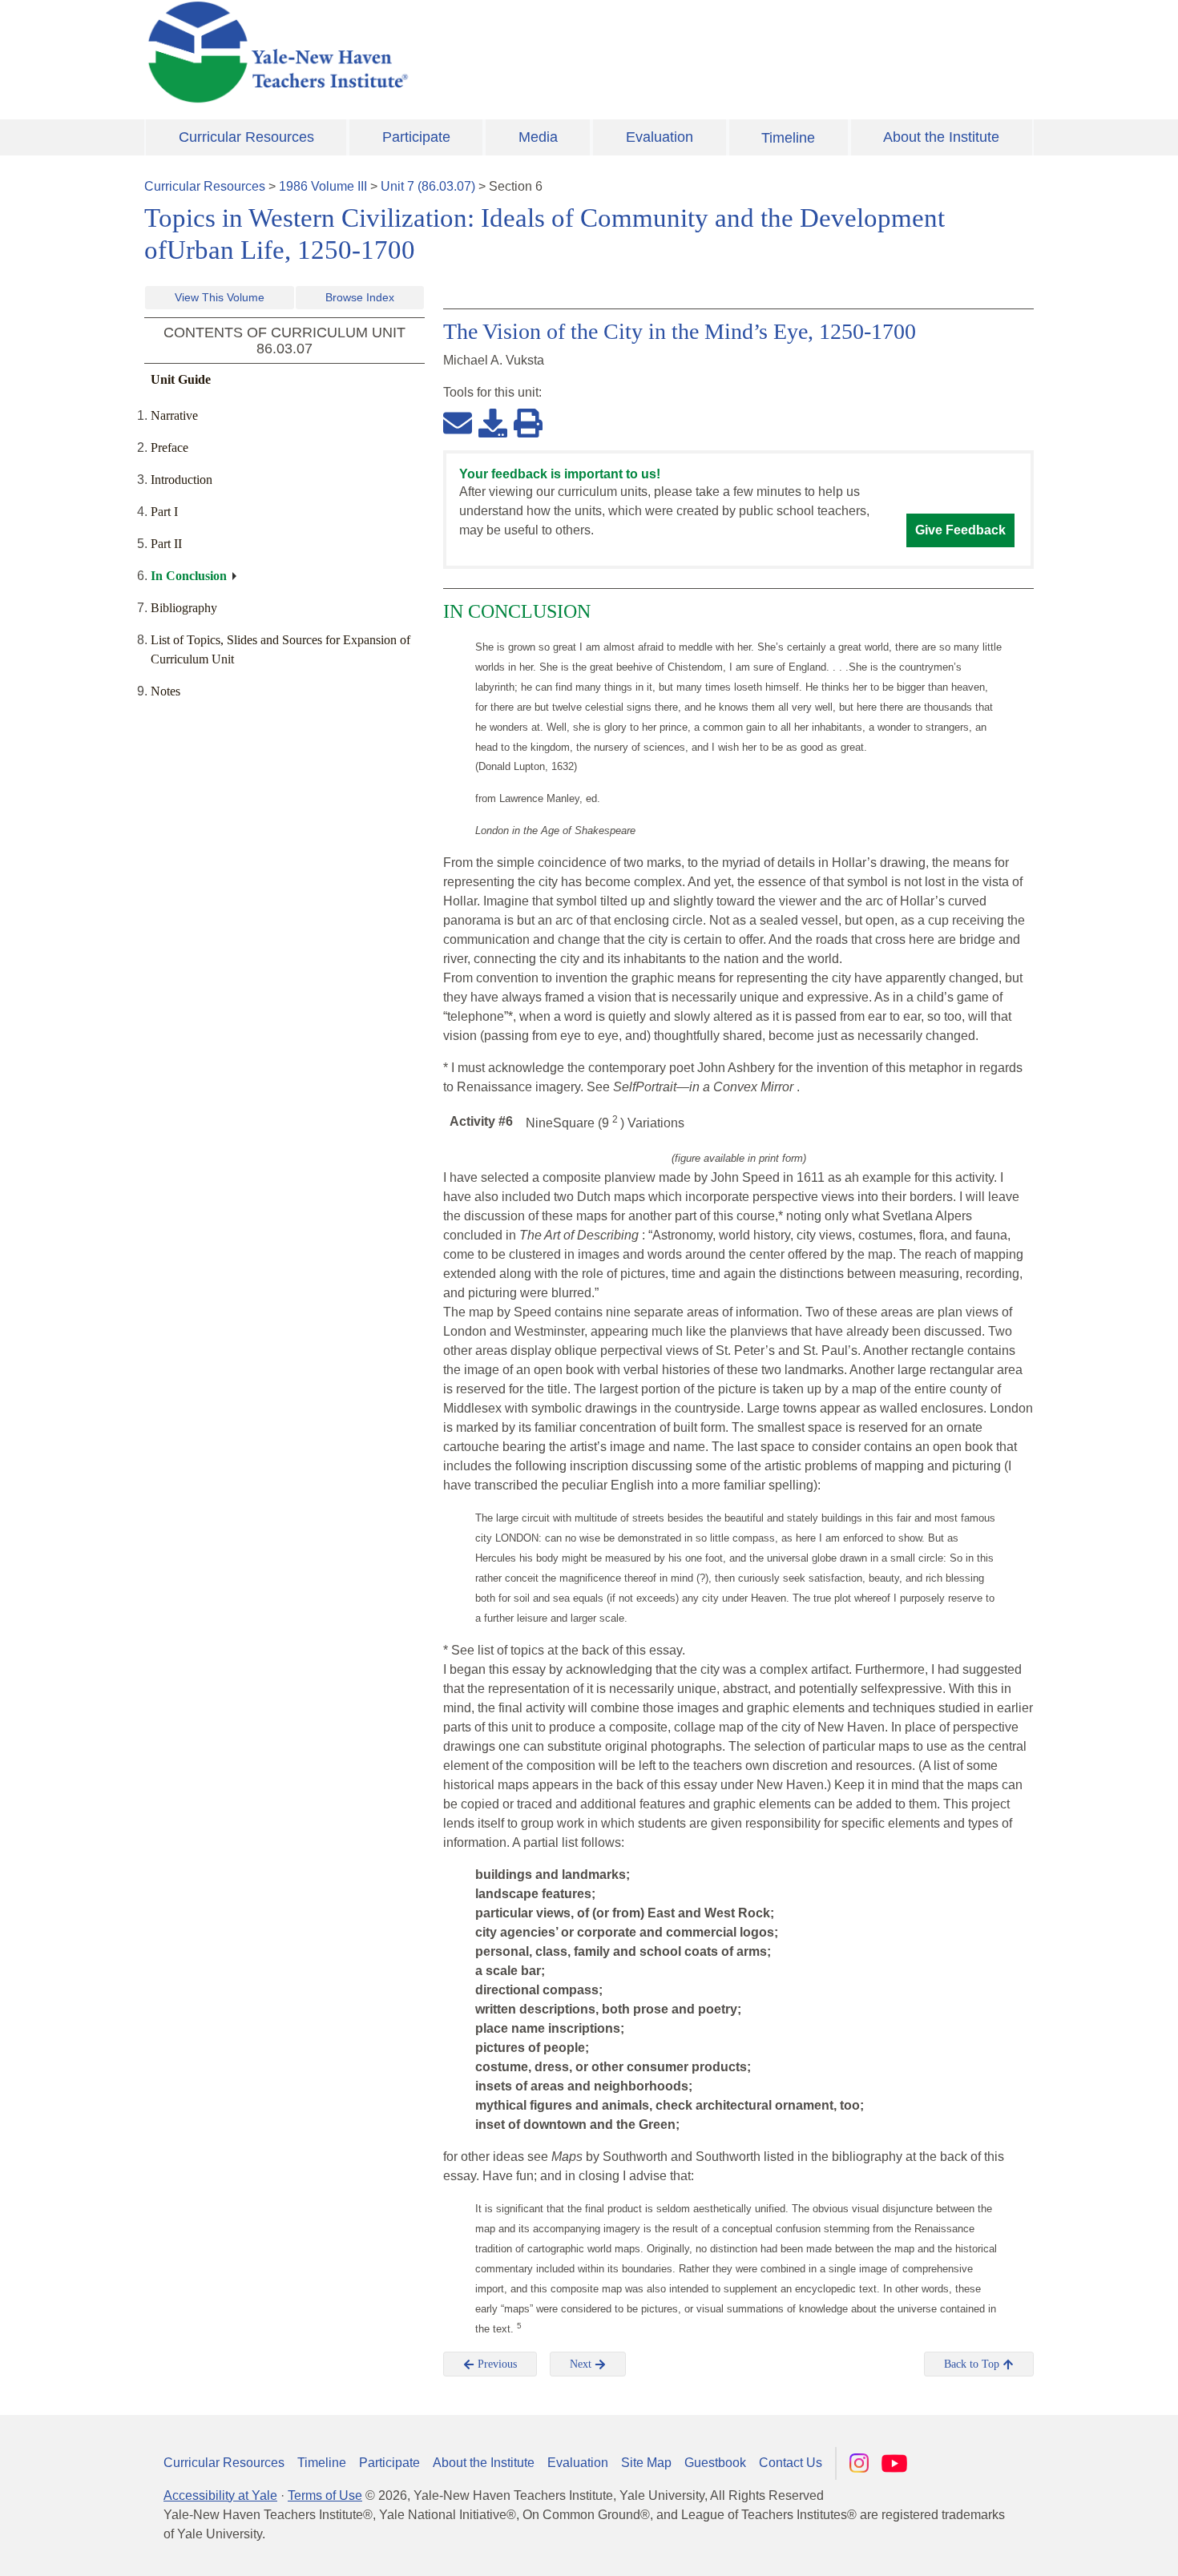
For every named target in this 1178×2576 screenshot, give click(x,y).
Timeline (788, 138)
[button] (1086, 2548)
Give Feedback (960, 530)
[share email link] (458, 422)
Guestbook (715, 2463)
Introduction (182, 480)
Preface (169, 447)
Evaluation (660, 137)
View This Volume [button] (220, 297)
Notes (165, 691)
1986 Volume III (323, 186)
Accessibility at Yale (220, 2495)
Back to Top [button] (973, 2364)
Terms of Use (325, 2495)
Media (538, 137)
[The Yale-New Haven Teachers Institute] (437, 52)
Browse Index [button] (360, 297)
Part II (166, 544)
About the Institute (941, 137)
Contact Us (791, 2463)
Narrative (174, 415)
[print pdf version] (528, 422)
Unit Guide (181, 379)
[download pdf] (493, 422)
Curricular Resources (246, 137)
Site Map (646, 2463)
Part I (164, 512)
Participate (416, 137)
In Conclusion (189, 576)
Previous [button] (496, 2364)
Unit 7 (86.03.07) (428, 186)
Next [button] (582, 2364)
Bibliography (184, 608)
